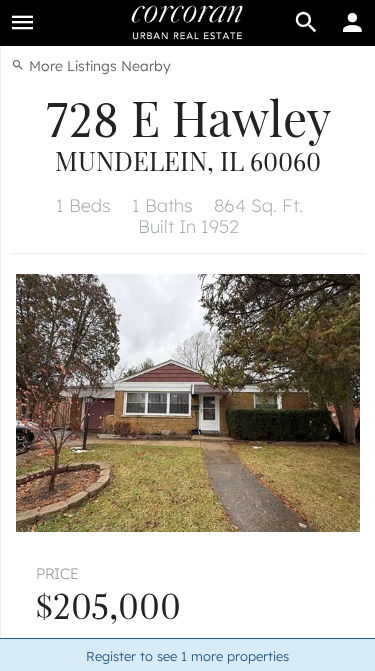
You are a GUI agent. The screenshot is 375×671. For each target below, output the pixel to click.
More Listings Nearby (98, 66)
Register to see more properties (187, 656)
